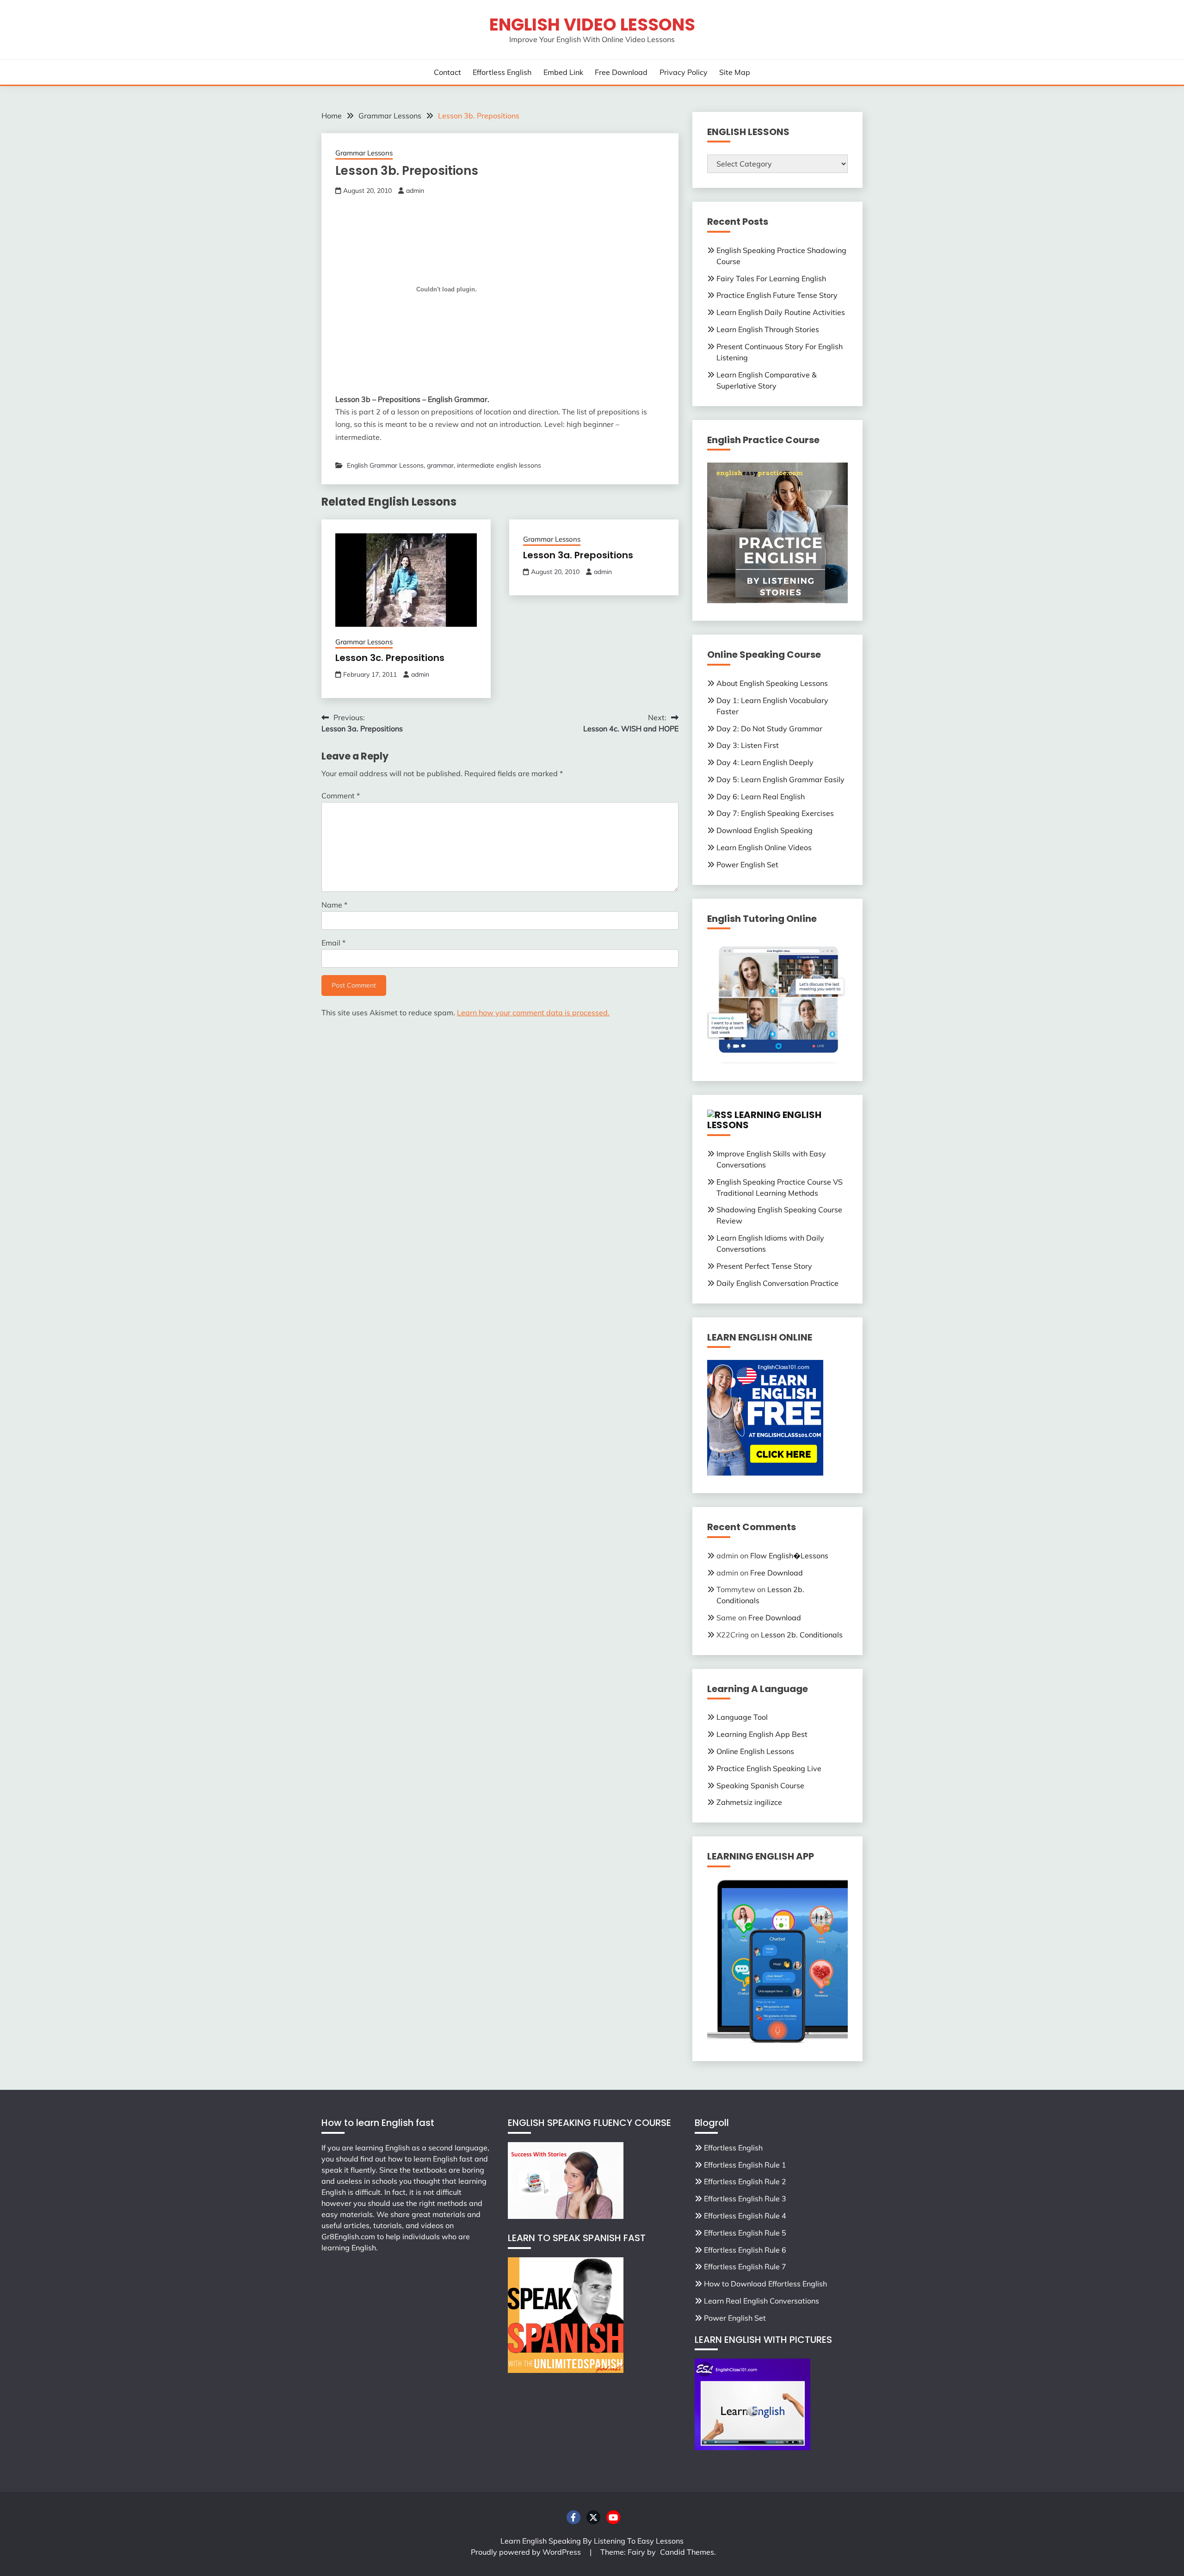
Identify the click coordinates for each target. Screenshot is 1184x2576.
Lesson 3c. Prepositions (390, 658)
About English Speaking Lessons (772, 683)
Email (333, 943)
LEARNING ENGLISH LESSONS (764, 1120)
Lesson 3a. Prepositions (578, 555)
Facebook (573, 2517)
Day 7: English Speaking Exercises (775, 813)
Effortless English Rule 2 (745, 2181)
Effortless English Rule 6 (745, 2250)
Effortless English (502, 72)
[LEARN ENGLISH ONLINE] (765, 1473)
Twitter (593, 2517)
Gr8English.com (348, 2236)
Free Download (621, 72)
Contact (447, 72)
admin (415, 191)
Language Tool (742, 1717)
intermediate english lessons (499, 465)
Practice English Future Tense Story (777, 295)
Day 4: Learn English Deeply (765, 762)
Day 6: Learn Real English (761, 797)
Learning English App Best (762, 1734)
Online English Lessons (755, 1751)
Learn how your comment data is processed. (533, 1013)
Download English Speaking (765, 830)
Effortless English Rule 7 (745, 2267)
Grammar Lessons (364, 153)
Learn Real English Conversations (762, 2301)
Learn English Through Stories (768, 329)
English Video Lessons (592, 25)
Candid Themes (687, 2552)
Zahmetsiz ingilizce (749, 1802)
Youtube (613, 2517)
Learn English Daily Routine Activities (781, 312)
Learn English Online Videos (764, 847)
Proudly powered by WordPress (527, 2552)
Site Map (735, 72)
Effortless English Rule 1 (745, 2165)
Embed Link (563, 72)
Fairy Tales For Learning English (771, 278)
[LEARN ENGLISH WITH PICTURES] (752, 2447)
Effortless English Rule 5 (745, 2233)
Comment (341, 796)
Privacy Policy (684, 72)
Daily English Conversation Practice (777, 1283)
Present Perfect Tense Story (764, 1266)
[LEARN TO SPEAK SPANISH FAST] (566, 2370)
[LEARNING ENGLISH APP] (777, 2041)
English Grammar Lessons (385, 465)
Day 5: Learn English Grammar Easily (780, 779)
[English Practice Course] (777, 600)
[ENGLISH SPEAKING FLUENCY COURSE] (566, 2216)
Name (334, 905)
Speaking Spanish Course (760, 1785)
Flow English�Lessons (789, 1556)
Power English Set (747, 865)
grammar (440, 465)
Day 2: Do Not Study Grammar (769, 729)
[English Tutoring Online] (777, 1061)
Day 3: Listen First (748, 745)
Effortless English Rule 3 (745, 2199)
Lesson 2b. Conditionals (802, 1635)
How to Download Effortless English (765, 2284)
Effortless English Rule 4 (745, 2216)
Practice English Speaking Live (769, 1768)
